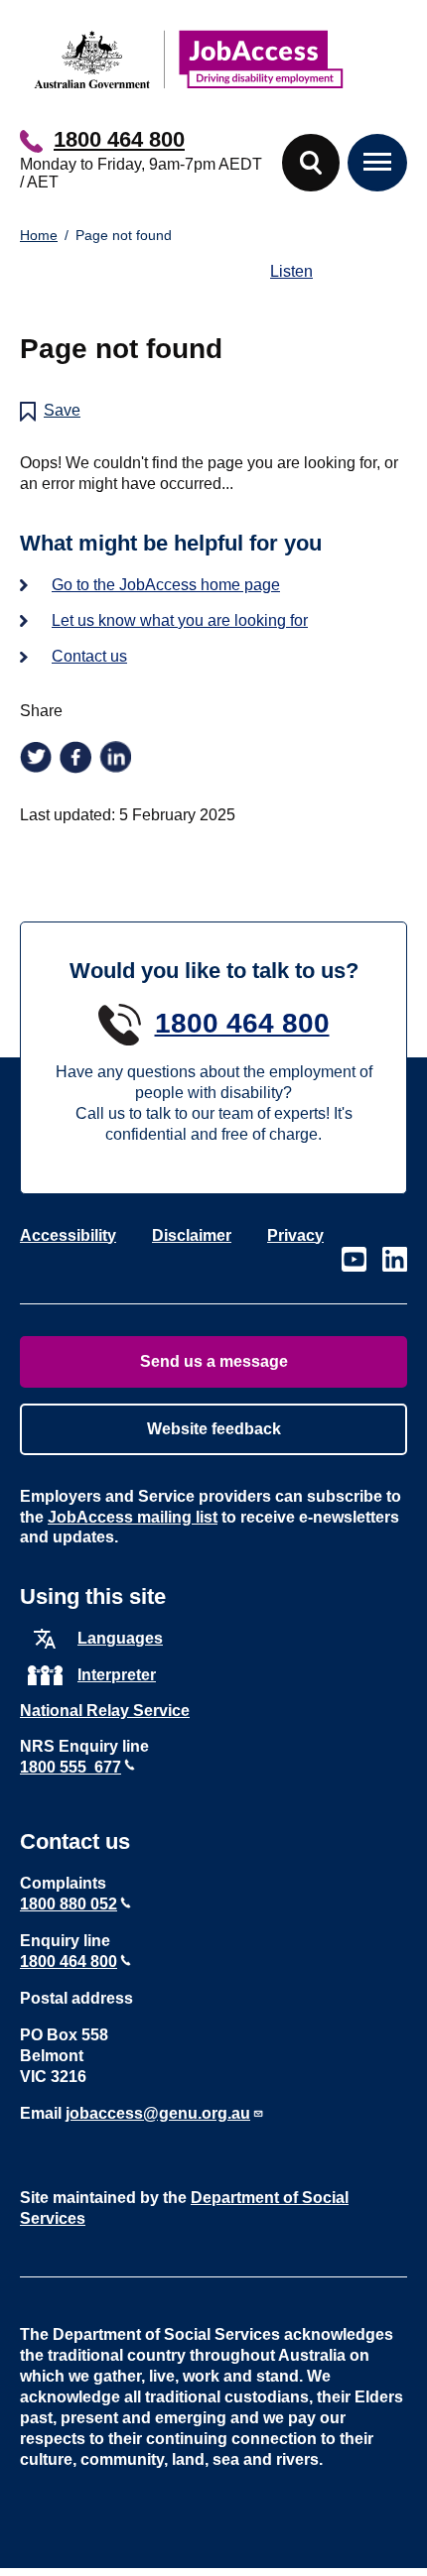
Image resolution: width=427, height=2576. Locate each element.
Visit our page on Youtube (354, 1260)
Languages (120, 1638)
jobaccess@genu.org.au (158, 2113)
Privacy (295, 1235)
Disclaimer (192, 1235)
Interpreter (117, 1675)
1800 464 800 (119, 139)
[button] (311, 163)
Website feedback (214, 1429)
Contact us (89, 656)
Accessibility (68, 1235)
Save (62, 410)
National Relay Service (105, 1711)
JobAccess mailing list (133, 1517)
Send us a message (214, 1361)
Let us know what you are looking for (180, 620)
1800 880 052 (69, 1904)
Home (39, 235)
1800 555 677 (71, 1767)
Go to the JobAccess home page (166, 585)
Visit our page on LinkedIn (395, 1260)
